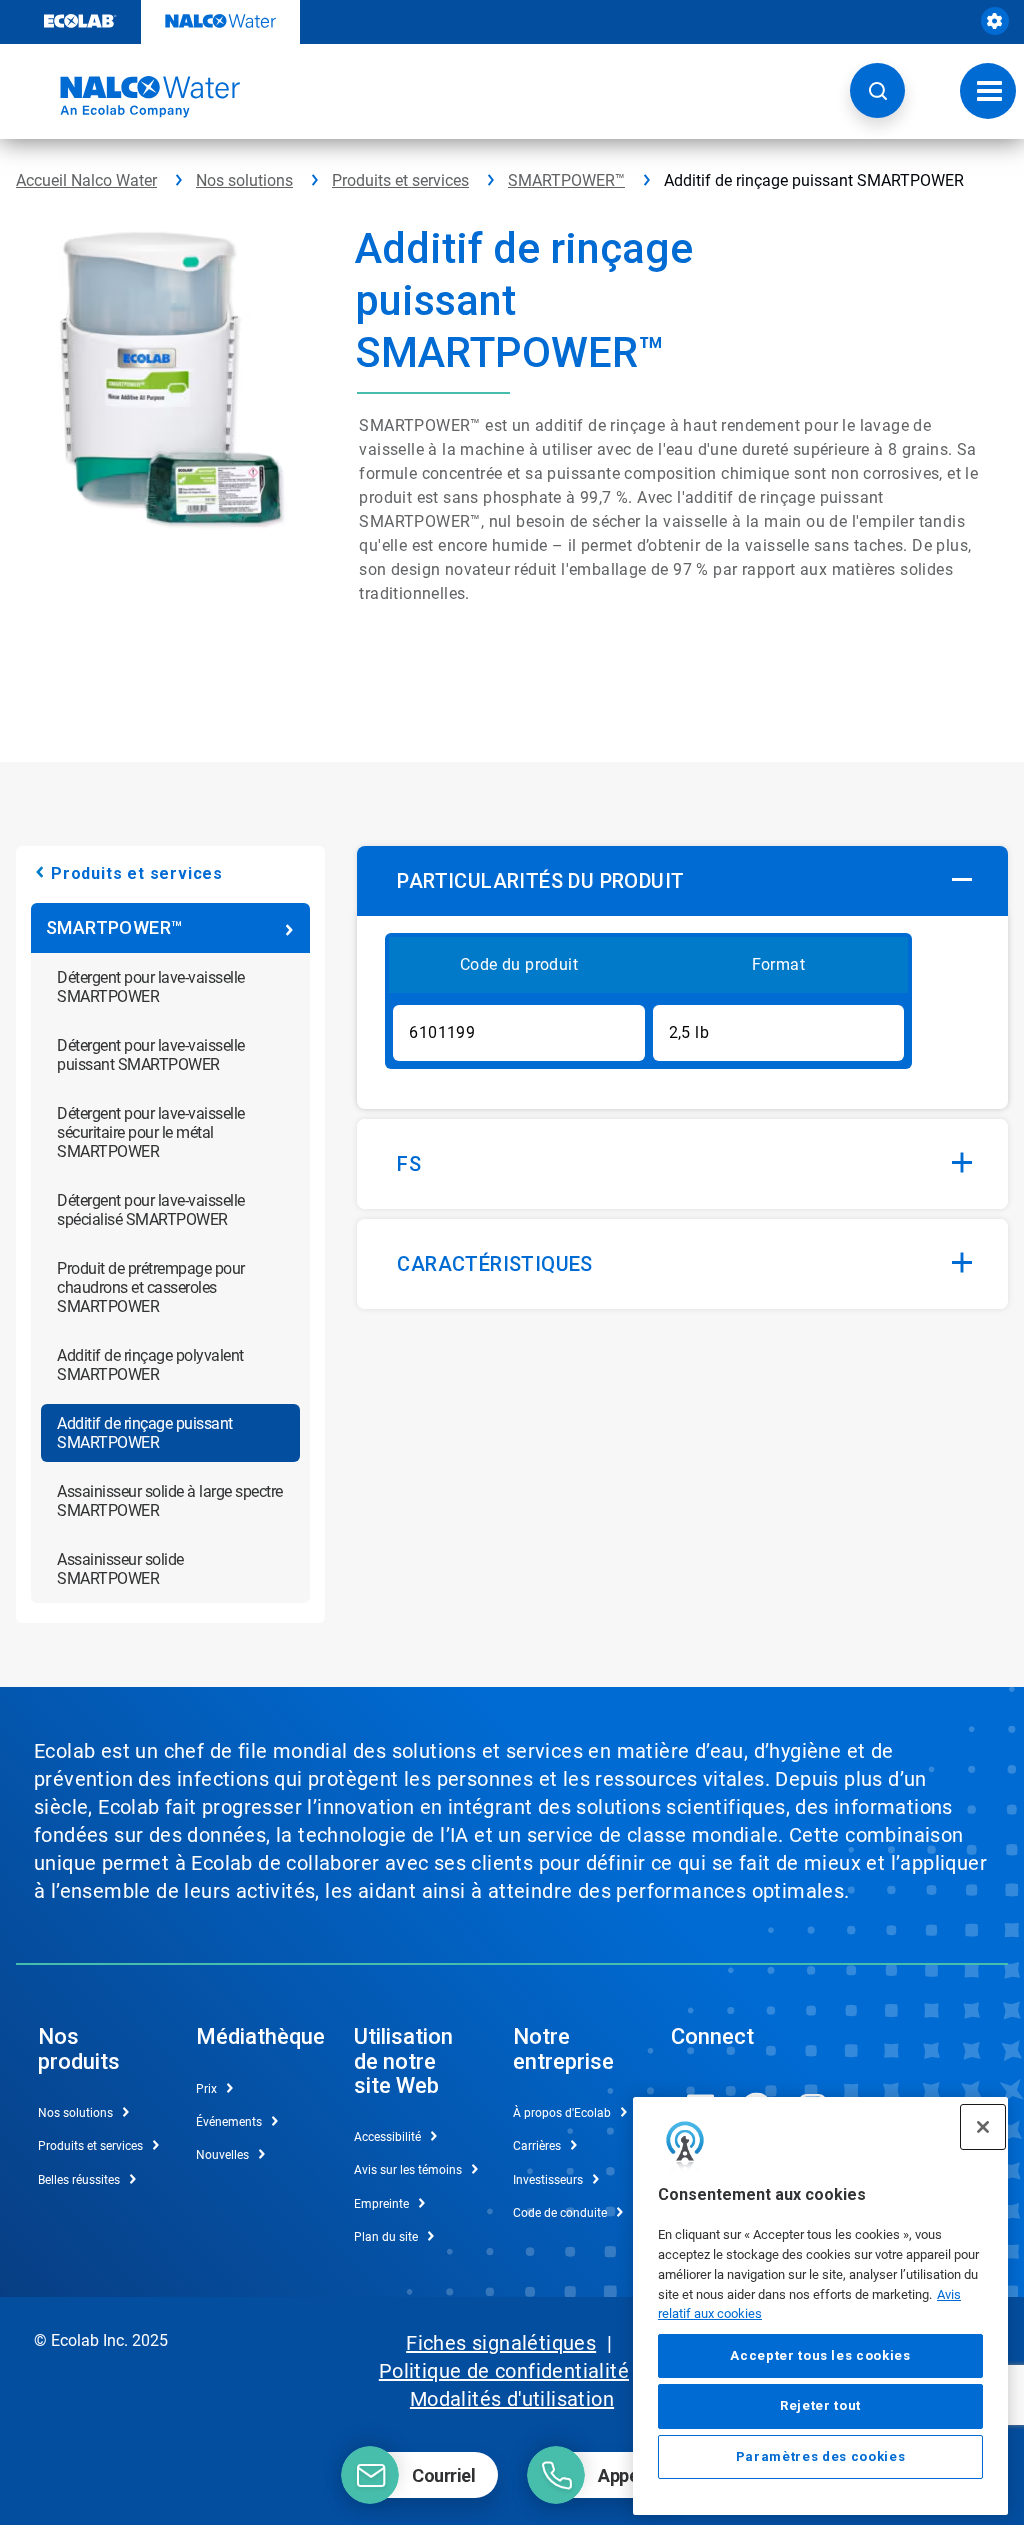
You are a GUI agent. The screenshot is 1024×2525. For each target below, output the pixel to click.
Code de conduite (560, 2213)
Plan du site (386, 2237)
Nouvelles (222, 2155)
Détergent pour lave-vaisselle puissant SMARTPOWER (151, 1055)
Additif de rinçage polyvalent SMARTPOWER (150, 1365)
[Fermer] (983, 2127)
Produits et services (400, 180)
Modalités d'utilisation (512, 2399)
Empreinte (381, 2204)
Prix (206, 2089)
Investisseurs (548, 2180)
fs (409, 1164)
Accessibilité (387, 2137)
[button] (877, 90)
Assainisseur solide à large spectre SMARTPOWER (170, 1501)
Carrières (537, 2146)
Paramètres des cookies (820, 2456)
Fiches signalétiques (501, 2343)
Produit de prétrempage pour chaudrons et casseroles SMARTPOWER (151, 1287)
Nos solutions (244, 180)
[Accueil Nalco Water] (128, 97)
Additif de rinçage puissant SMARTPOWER (145, 1433)
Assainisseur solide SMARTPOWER (120, 1569)
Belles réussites (79, 2180)
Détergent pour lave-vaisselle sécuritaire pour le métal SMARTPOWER (151, 1132)
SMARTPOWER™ (566, 180)
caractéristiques (494, 1264)
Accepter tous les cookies (820, 2355)
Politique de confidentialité (504, 2371)
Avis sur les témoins (408, 2170)
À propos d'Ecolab (562, 2113)
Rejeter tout (820, 2405)
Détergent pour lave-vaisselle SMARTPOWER (151, 987)
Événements (229, 2122)
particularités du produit (540, 881)
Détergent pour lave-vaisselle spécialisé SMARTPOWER (151, 1210)
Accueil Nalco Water (86, 180)
